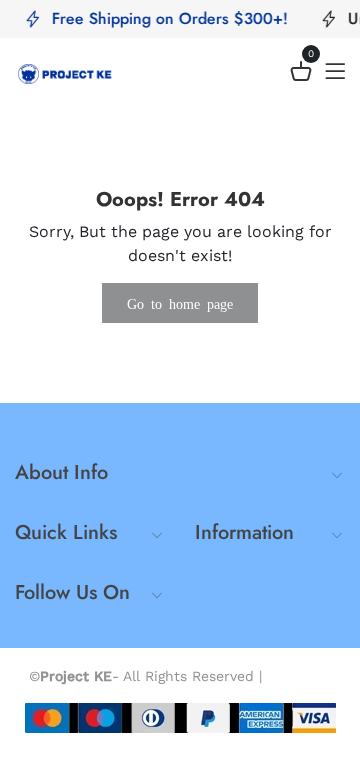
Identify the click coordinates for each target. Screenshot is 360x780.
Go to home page (180, 303)
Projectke (299, 676)
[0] (301, 74)
